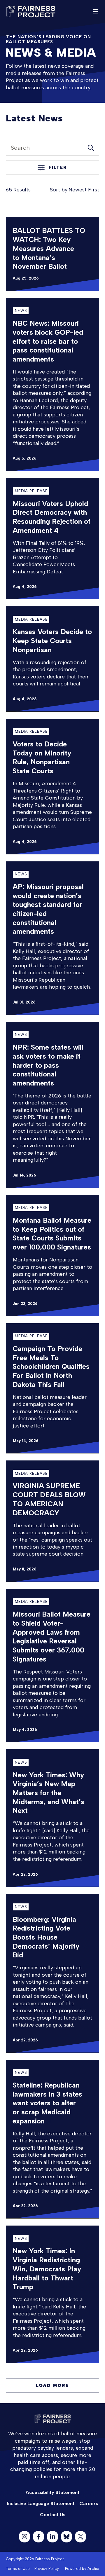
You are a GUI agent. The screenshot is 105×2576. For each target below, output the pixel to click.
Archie (93, 2569)
